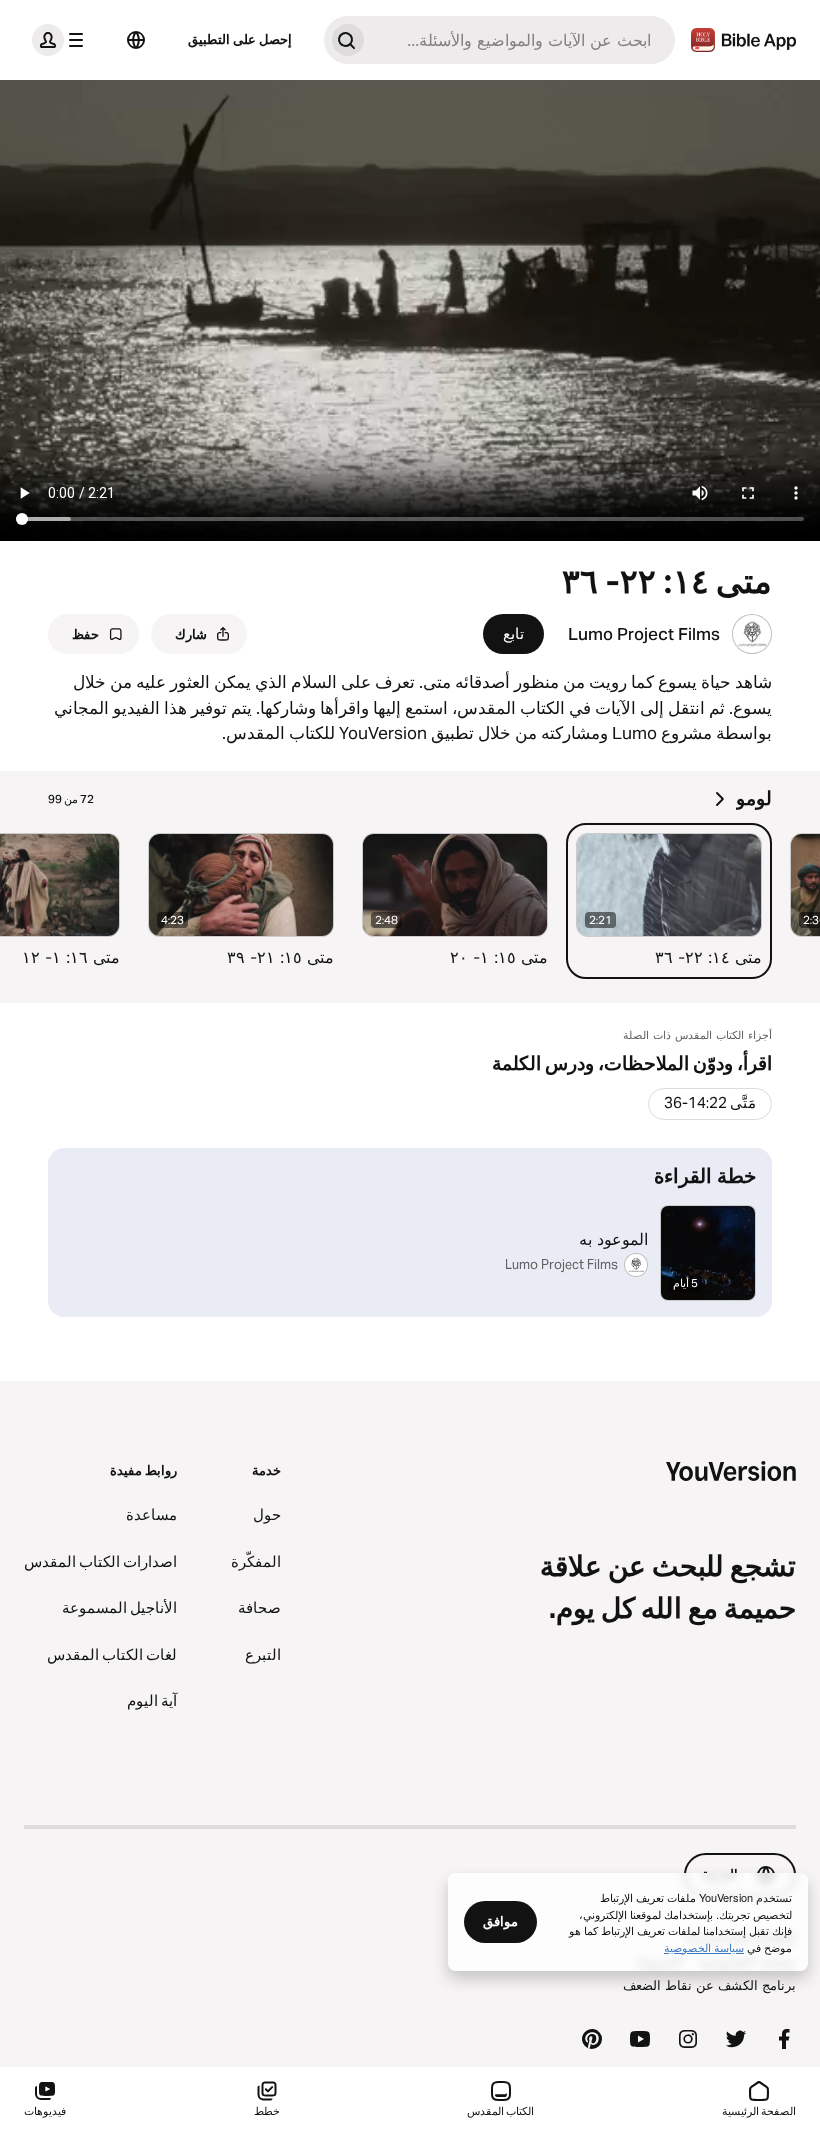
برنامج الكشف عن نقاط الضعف (709, 1985)
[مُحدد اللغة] (136, 40)
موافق (500, 1921)
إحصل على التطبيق (240, 39)
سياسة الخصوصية (704, 1947)
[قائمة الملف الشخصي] (62, 40)
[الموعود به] (410, 1232)
